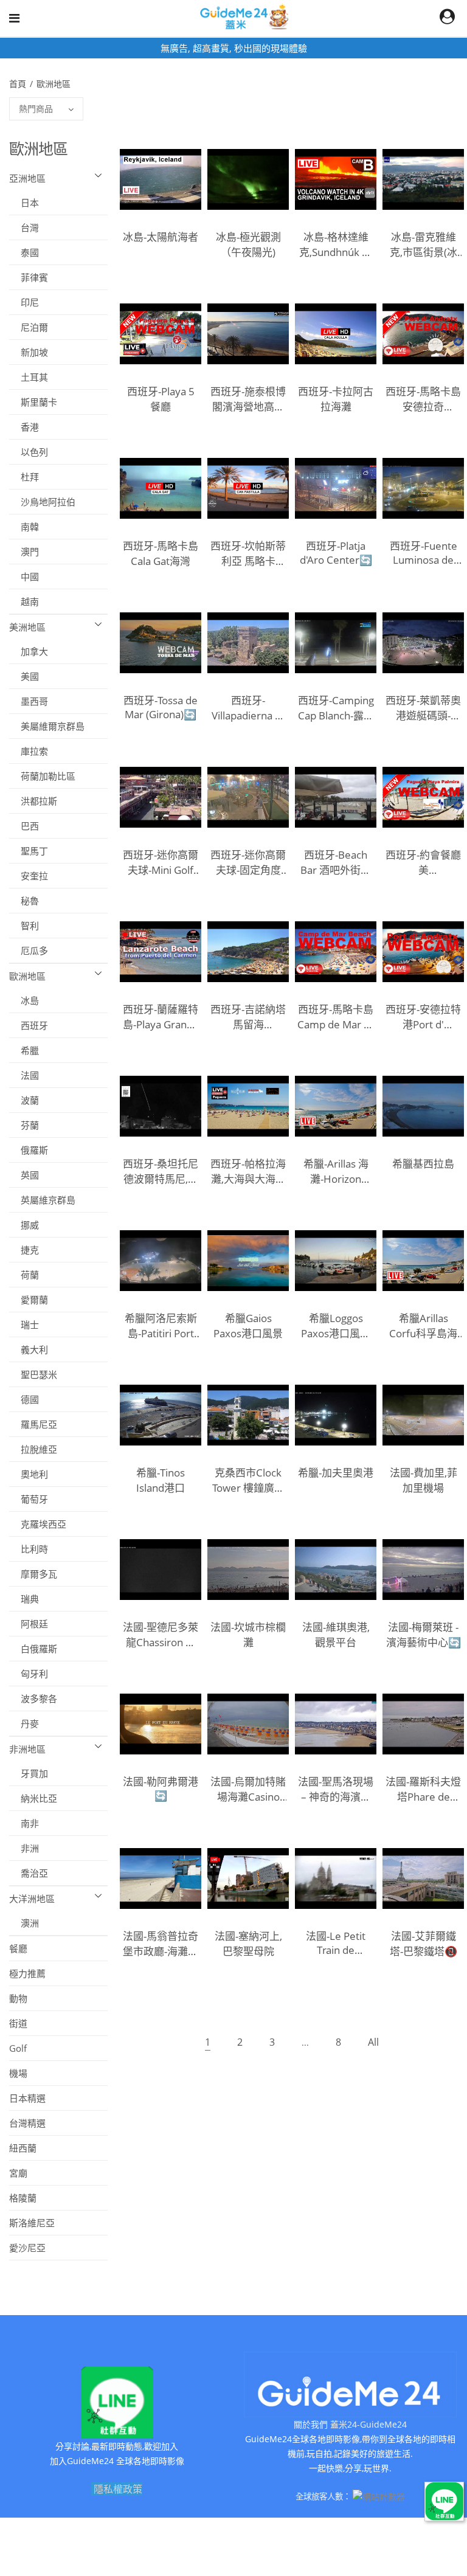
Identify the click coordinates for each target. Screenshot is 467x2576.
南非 (24, 1823)
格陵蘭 (23, 2198)
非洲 (24, 1848)
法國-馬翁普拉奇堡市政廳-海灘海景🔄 (161, 1944)
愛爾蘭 (29, 1300)
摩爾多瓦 (33, 1574)
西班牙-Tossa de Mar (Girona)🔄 (161, 707)
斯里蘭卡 (33, 402)
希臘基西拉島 (423, 1164)
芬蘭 (24, 1125)
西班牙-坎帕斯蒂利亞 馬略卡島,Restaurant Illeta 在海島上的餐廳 (248, 553)
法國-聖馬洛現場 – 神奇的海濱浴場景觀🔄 (336, 1789)
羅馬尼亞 (33, 1424)
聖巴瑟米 (33, 1374)
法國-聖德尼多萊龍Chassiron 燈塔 (161, 1635)
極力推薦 (27, 1973)
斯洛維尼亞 (32, 2223)
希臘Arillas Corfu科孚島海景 (423, 1326)
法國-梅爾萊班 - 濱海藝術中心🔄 (424, 1635)
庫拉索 (29, 751)
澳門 (24, 552)
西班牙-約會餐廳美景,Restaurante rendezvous (423, 862)
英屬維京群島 (42, 1200)
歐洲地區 (55, 84)
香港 (24, 427)
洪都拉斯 (33, 801)
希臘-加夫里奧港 (336, 1473)
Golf (18, 2048)
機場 (18, 2073)
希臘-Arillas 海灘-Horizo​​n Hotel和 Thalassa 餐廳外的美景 (336, 1171)
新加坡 (29, 352)
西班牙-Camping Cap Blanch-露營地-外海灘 (336, 708)
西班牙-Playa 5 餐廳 (161, 399)
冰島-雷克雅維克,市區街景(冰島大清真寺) (424, 244)
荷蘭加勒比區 (42, 776)
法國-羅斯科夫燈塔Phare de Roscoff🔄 (423, 1789)
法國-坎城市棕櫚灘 (248, 1635)
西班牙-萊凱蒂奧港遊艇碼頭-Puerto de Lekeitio (423, 708)
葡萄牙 (29, 1499)
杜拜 (24, 477)
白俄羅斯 (33, 1649)
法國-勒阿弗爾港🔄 (161, 1788)
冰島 (24, 1000)
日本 (24, 203)
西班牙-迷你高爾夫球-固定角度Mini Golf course (248, 862)
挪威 (24, 1225)
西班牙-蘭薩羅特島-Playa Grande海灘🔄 (161, 1017)
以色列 (29, 452)
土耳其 (29, 377)
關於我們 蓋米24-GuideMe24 (350, 2424)
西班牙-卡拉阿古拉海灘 (336, 399)
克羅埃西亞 (38, 1524)
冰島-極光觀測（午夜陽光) (248, 244)
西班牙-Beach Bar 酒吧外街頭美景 (336, 862)
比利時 (29, 1549)
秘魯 (24, 901)
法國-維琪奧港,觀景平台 (336, 1635)
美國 (24, 676)
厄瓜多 (29, 950)
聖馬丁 (29, 851)
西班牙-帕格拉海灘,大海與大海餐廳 (248, 1171)
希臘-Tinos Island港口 (161, 1480)
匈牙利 (29, 1674)
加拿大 (29, 651)
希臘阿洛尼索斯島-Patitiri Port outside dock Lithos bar (161, 1326)
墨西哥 (29, 701)
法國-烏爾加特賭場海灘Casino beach (248, 1789)
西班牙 (29, 1025)
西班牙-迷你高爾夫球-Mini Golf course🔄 (161, 862)
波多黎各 (33, 1698)
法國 (24, 1075)
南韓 (24, 527)
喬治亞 (29, 1873)
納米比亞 (33, 1798)
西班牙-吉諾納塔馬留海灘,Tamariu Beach (248, 1017)
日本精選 (27, 2098)
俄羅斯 (29, 1150)
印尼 (24, 302)
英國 (24, 1175)
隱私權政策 (118, 2489)
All (373, 2042)
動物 (18, 1998)
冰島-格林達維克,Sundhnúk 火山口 (336, 244)
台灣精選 (27, 2123)
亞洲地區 (27, 178)
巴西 (24, 826)
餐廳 (18, 1948)
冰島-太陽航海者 (161, 237)
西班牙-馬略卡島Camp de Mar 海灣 (336, 1017)
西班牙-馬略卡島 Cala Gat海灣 (161, 553)
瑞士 (24, 1324)
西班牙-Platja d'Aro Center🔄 (336, 553)
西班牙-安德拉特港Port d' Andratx (423, 1017)
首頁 (19, 84)
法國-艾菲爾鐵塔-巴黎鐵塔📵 (424, 1944)
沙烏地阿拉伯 (42, 502)
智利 (24, 926)
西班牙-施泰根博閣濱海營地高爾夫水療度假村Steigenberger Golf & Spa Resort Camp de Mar (248, 399)
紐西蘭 (23, 2148)
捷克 (24, 1250)
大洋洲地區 (32, 1899)
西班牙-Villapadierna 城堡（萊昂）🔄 (248, 708)
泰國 (24, 252)
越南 (24, 601)
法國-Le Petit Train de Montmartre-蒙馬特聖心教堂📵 (336, 1943)
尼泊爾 (29, 327)
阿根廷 (29, 1624)
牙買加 (29, 1773)
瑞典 (24, 1599)
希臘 (24, 1050)
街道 (18, 2023)
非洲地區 (27, 1749)
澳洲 (24, 1923)
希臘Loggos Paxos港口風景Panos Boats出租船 (336, 1326)
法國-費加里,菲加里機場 (424, 1480)
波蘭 (24, 1100)
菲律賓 (29, 277)
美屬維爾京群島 (47, 726)
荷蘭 (24, 1275)
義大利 (29, 1349)
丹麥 (24, 1723)
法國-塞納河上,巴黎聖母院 (248, 1944)
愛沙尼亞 (27, 2248)
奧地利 (29, 1474)
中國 (24, 576)
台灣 (24, 227)
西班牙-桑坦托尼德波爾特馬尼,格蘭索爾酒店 (161, 1171)
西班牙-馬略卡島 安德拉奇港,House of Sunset (423, 399)
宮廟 (18, 2173)
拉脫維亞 (33, 1449)
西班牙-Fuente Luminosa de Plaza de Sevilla (424, 553)
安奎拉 (29, 876)
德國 (24, 1399)
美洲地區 (27, 627)
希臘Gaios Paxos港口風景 (248, 1326)
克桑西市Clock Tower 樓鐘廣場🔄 (248, 1480)
